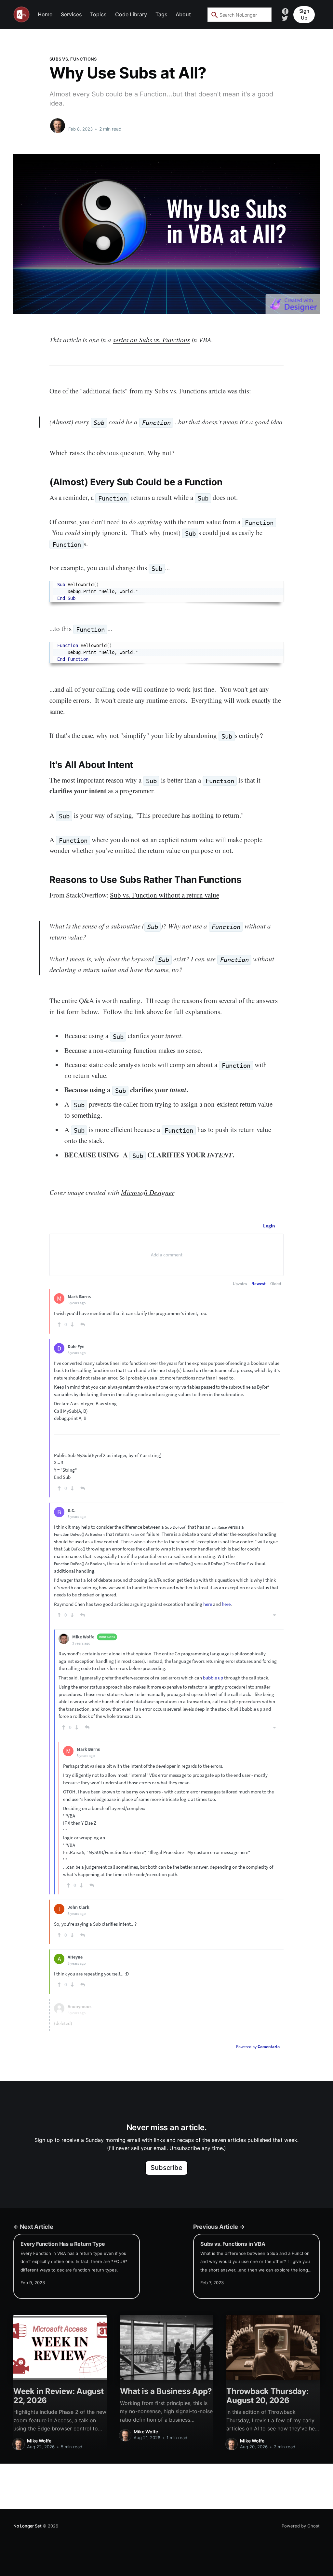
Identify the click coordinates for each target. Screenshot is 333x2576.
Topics (98, 14)
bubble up (213, 1678)
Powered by (258, 2047)
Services (71, 14)
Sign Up (304, 14)
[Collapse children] (274, 1615)
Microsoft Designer (148, 1192)
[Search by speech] (262, 15)
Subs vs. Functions (73, 59)
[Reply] (83, 1324)
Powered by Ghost (301, 2526)
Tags (161, 14)
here (208, 1604)
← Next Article (33, 2227)
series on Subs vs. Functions (151, 340)
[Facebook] (285, 11)
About (183, 14)
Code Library (131, 14)
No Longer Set (27, 2526)
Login (269, 1226)
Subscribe (167, 2168)
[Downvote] (72, 1324)
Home (45, 14)
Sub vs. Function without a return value (165, 895)
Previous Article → (219, 2227)
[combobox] (240, 15)
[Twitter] (285, 18)
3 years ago (77, 1303)
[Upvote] (59, 1324)
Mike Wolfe (82, 122)
